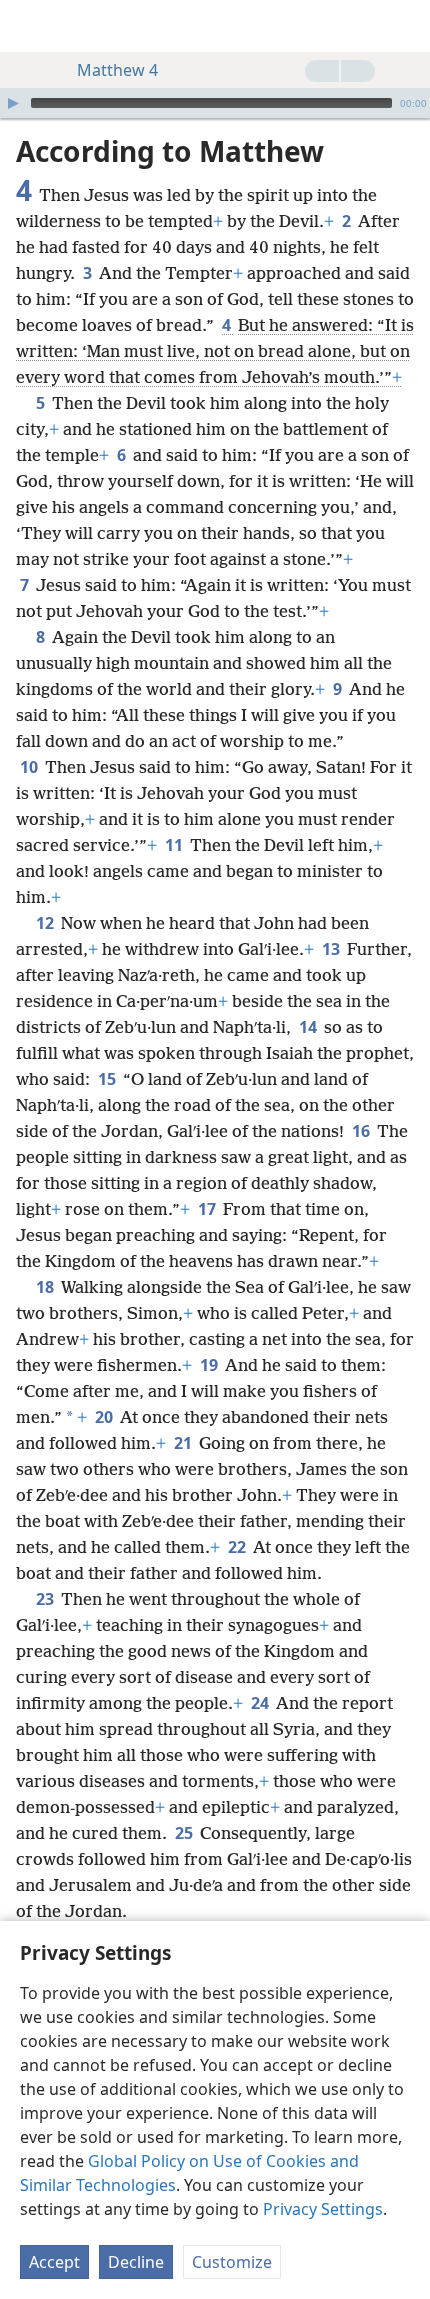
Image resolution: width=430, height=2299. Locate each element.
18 (46, 1287)
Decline (136, 2262)
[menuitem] (30, 26)
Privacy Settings (323, 2209)
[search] (405, 26)
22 (238, 1547)
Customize (232, 2262)
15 (108, 1079)
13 (332, 949)
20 (105, 1417)
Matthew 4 (117, 70)
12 (46, 923)
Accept (54, 2262)
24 (261, 1703)
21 (184, 1443)
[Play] (13, 103)
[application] (215, 103)
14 (309, 1027)
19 (210, 1365)
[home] (30, 26)
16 (362, 1131)
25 (185, 1833)
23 (46, 1599)
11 (175, 845)
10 (30, 767)
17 (208, 1209)
